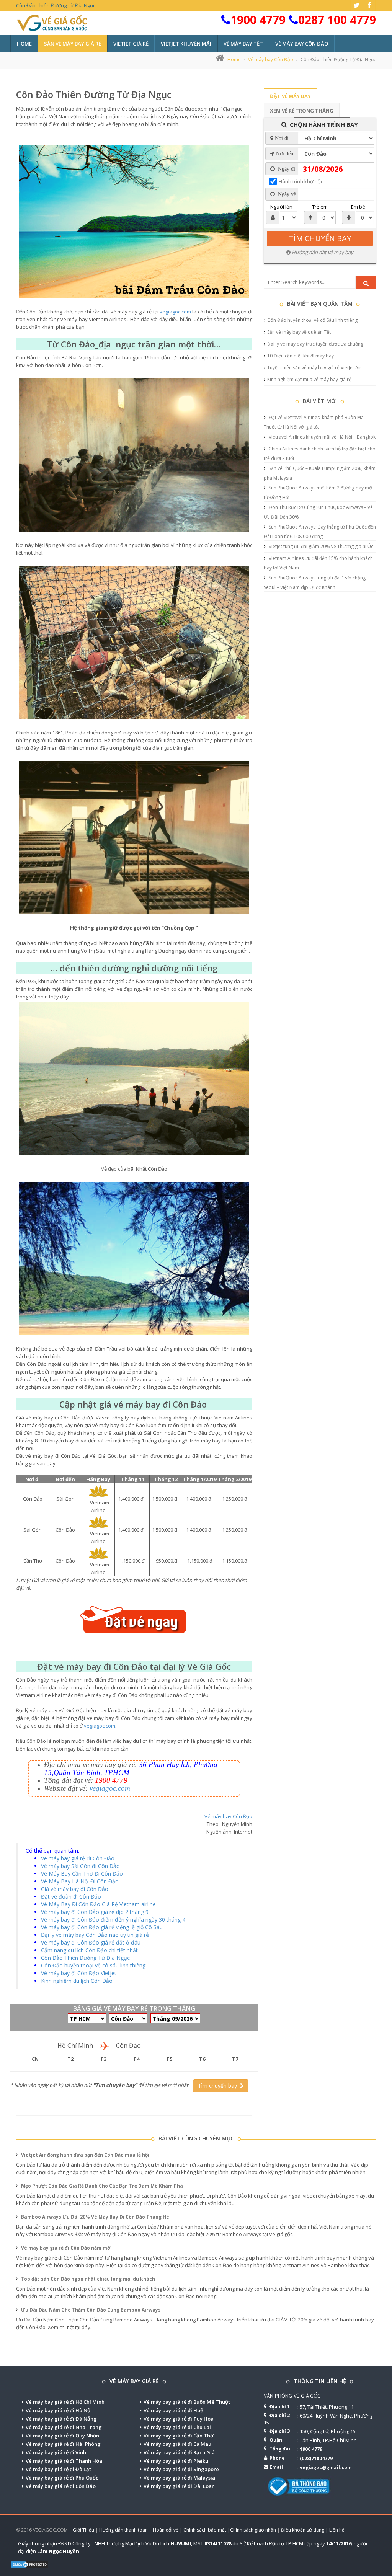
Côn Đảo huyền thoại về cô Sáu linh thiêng (312, 320)
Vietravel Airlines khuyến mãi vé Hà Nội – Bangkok (322, 437)
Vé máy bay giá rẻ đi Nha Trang (64, 2427)
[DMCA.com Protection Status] (29, 2564)
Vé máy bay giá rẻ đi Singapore (181, 2469)
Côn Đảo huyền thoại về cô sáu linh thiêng (93, 1965)
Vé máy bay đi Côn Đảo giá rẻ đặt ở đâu (91, 1942)
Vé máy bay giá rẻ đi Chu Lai (177, 2427)
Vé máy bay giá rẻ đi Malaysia (179, 2478)
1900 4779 (258, 20)
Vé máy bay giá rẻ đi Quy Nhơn (62, 2436)
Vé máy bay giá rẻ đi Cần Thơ (178, 2436)
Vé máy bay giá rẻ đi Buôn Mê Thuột (187, 2402)
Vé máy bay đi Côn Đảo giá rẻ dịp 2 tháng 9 (95, 1912)
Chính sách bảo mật (205, 2530)
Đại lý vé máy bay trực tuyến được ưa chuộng (315, 344)
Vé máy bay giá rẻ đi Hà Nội (59, 2410)
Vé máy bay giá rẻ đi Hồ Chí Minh (65, 2402)
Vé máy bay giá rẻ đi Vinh (56, 2452)
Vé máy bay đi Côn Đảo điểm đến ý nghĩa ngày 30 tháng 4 (113, 1919)
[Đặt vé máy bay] (134, 1622)
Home (24, 44)
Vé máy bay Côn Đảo (271, 60)
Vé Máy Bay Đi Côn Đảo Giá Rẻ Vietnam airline (98, 1904)
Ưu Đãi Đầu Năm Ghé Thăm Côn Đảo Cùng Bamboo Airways (90, 2310)
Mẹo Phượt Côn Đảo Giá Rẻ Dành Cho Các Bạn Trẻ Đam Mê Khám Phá (101, 2186)
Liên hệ (337, 2530)
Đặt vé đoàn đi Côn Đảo (71, 1897)
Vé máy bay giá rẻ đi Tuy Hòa (179, 2419)
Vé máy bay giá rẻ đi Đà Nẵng (61, 2419)
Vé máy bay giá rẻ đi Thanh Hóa (64, 2461)
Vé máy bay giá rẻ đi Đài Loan (179, 2486)
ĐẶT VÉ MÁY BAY (290, 96)
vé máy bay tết (243, 44)
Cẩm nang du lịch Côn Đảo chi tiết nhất (89, 1950)
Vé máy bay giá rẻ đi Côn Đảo (78, 1858)
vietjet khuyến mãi (186, 44)
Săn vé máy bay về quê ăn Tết (299, 332)
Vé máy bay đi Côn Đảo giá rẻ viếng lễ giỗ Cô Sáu (102, 1927)
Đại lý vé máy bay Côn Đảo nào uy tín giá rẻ (95, 1935)
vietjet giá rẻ (131, 44)
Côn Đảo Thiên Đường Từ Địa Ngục (94, 94)
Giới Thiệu (83, 2530)
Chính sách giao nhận (253, 2530)
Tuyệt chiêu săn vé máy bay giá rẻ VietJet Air (314, 368)
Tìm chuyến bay (219, 2086)
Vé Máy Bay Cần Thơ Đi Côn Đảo (82, 1874)
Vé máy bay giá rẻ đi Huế (173, 2410)
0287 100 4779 (337, 20)
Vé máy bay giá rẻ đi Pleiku (176, 2461)
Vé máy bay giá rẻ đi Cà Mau (177, 2444)
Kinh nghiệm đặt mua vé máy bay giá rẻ (309, 379)
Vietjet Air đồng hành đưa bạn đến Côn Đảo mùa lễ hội (85, 2155)
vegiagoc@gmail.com (326, 2468)
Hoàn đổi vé (166, 2530)
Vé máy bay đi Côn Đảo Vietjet (79, 1973)
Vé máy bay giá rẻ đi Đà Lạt (58, 2469)
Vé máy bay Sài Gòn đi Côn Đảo (80, 1866)
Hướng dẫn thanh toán (123, 2530)
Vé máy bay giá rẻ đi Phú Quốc (62, 2478)
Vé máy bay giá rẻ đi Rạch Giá (179, 2452)
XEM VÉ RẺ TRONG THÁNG (302, 111)
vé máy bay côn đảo (302, 44)
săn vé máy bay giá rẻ (73, 44)
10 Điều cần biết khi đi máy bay (301, 356)
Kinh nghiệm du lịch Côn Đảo (77, 1981)
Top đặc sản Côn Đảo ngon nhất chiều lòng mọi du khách (87, 2279)
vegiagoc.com (175, 312)
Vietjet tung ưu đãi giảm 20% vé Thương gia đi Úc (320, 546)
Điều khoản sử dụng (303, 2530)
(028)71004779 (316, 2458)
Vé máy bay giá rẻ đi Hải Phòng (63, 2444)
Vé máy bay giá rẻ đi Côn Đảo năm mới (66, 2248)
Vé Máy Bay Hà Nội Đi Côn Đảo (80, 1881)
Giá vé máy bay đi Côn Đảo (75, 1889)
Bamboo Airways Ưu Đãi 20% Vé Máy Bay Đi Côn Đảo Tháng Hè (95, 2217)
